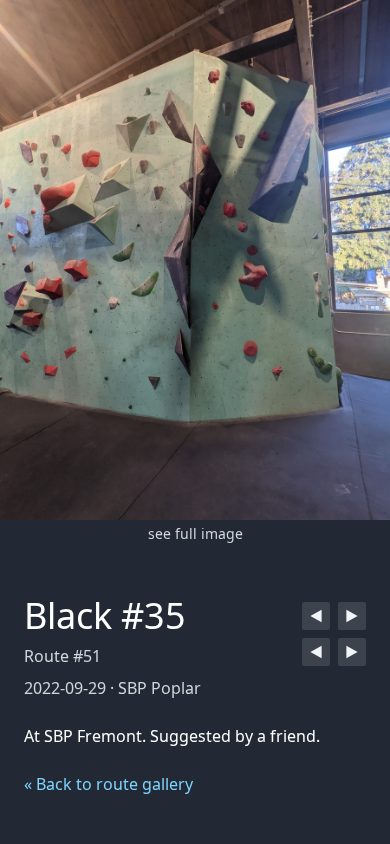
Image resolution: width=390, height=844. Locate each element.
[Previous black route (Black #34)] (316, 616)
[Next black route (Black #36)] (352, 616)
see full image (195, 533)
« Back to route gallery (108, 784)
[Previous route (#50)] (316, 652)
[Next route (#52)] (352, 652)
